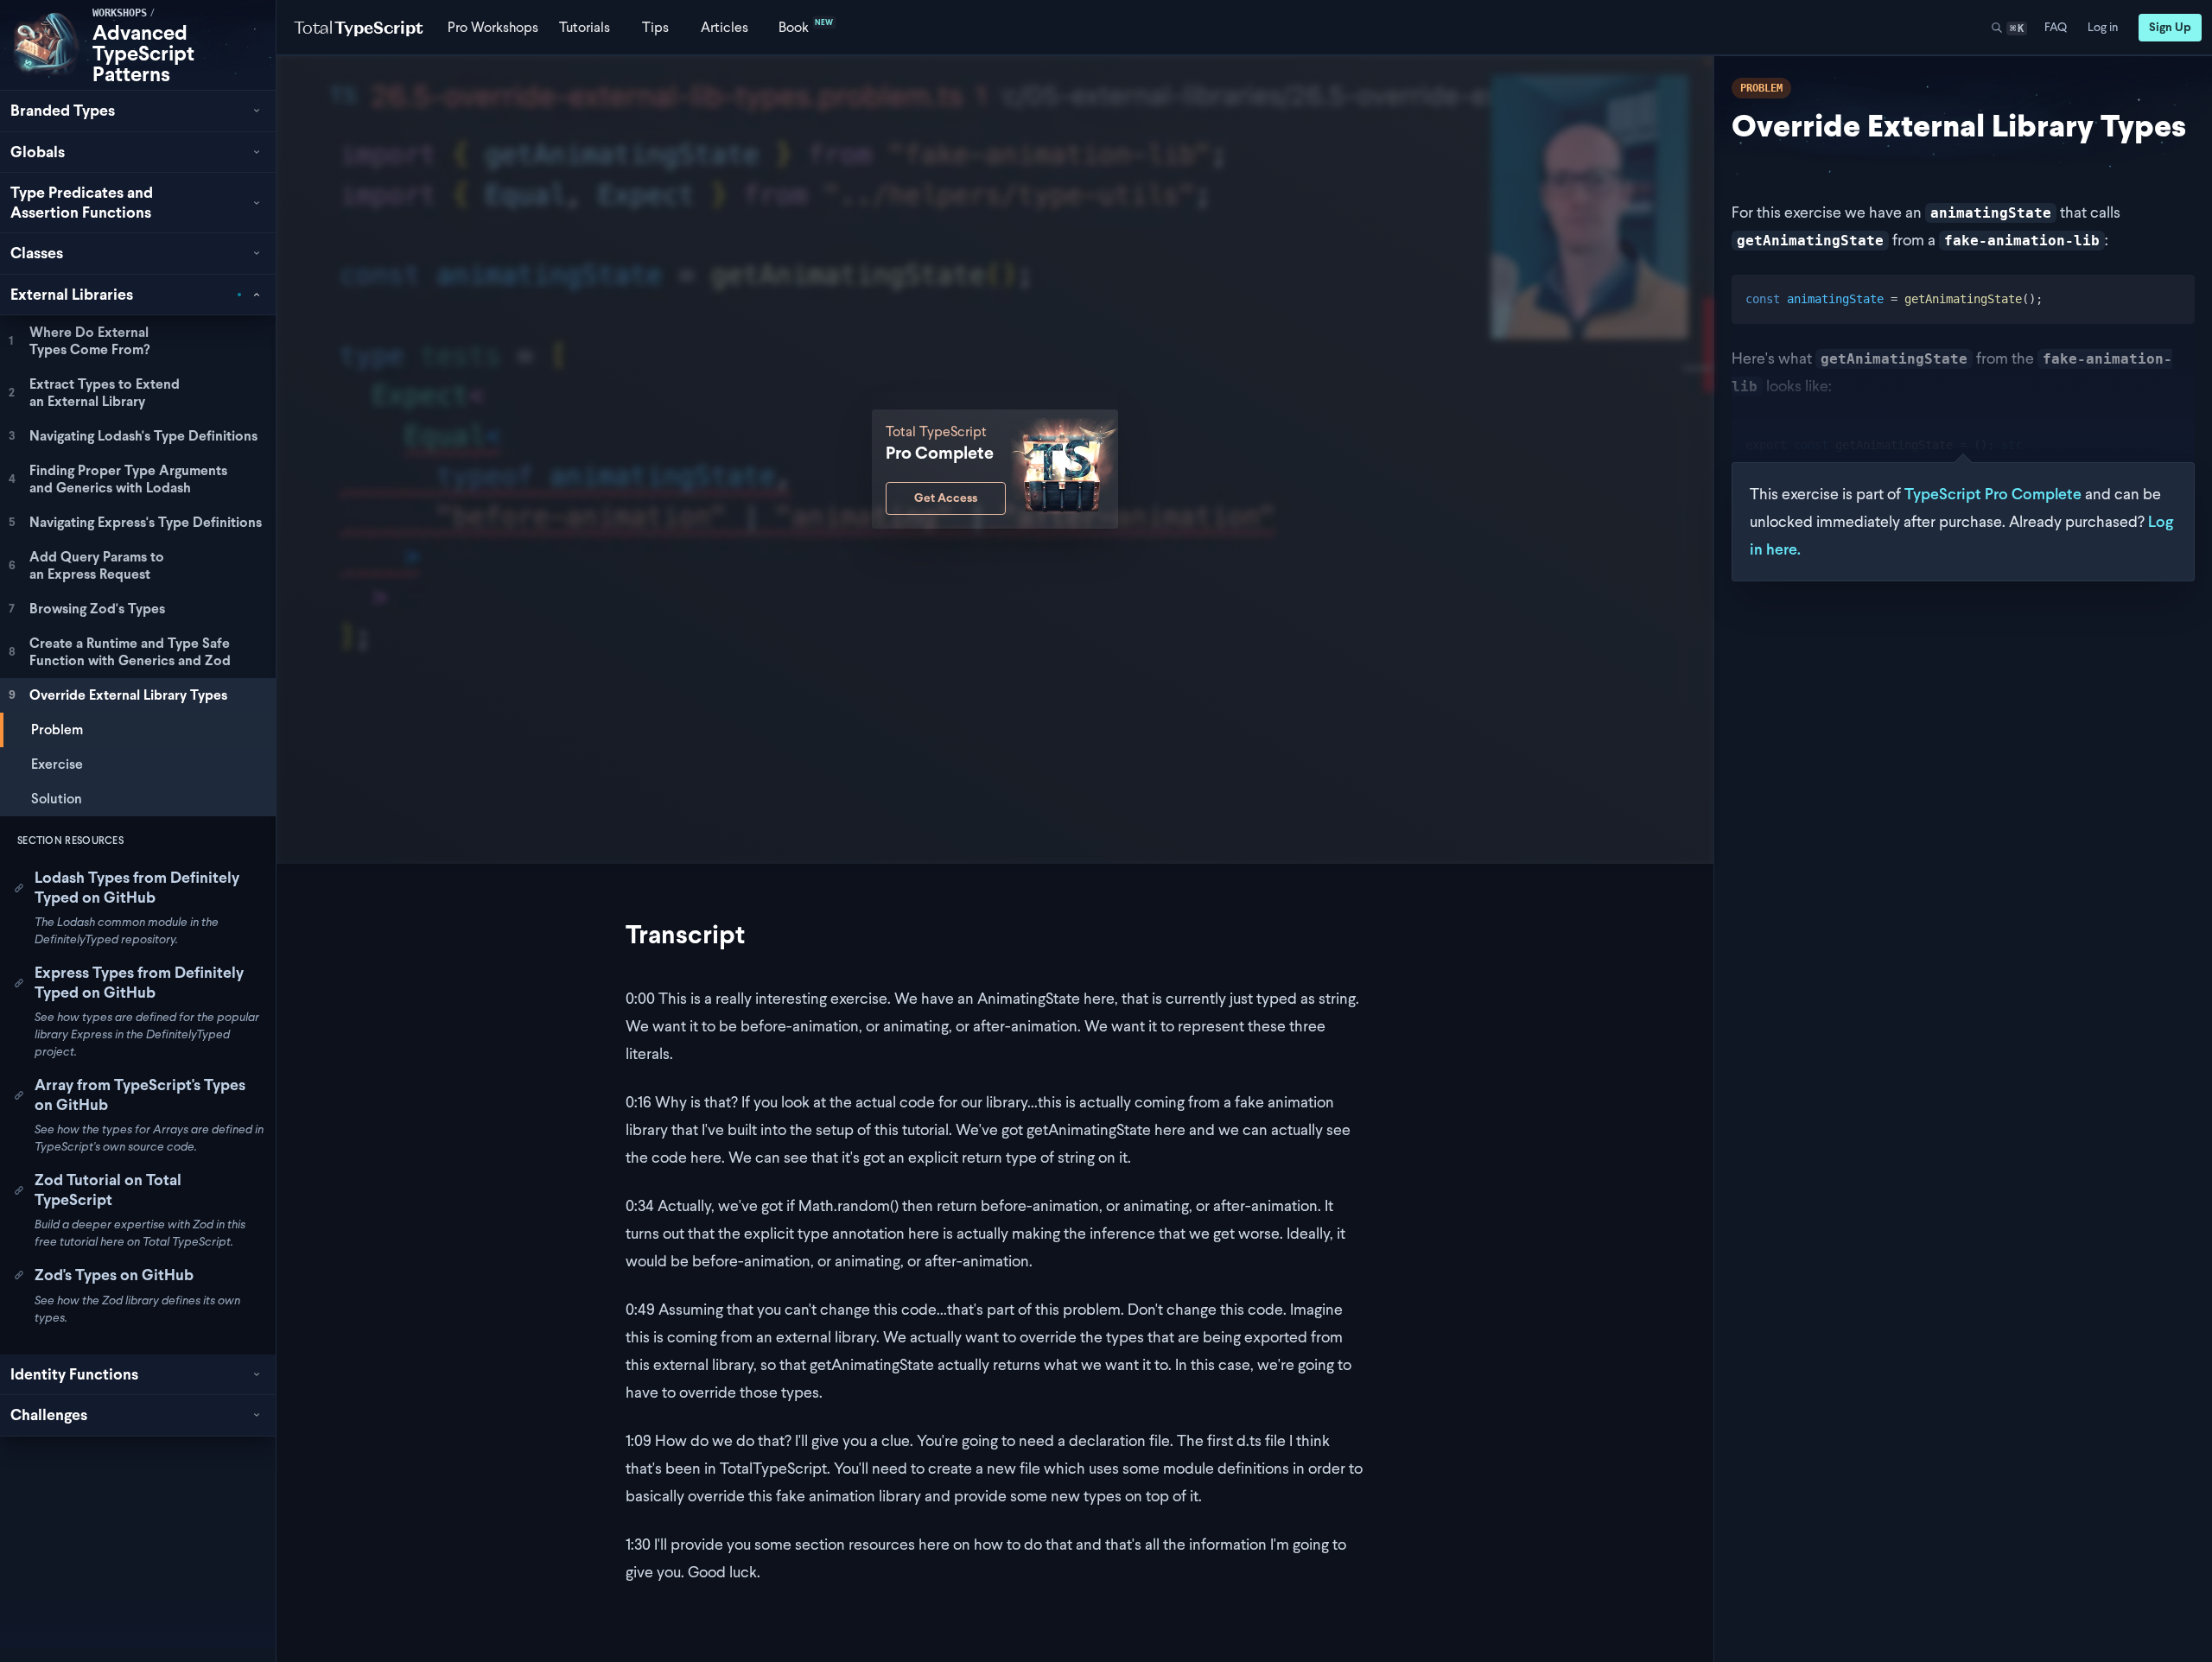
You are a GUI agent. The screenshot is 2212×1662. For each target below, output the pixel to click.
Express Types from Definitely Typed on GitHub (139, 982)
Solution (57, 799)
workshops (120, 13)
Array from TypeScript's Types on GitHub (140, 1094)
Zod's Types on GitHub (114, 1275)
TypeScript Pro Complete (1993, 494)
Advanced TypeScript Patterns (143, 53)
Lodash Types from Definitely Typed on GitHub (137, 887)
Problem (57, 730)
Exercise (57, 764)
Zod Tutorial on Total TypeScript (108, 1189)
